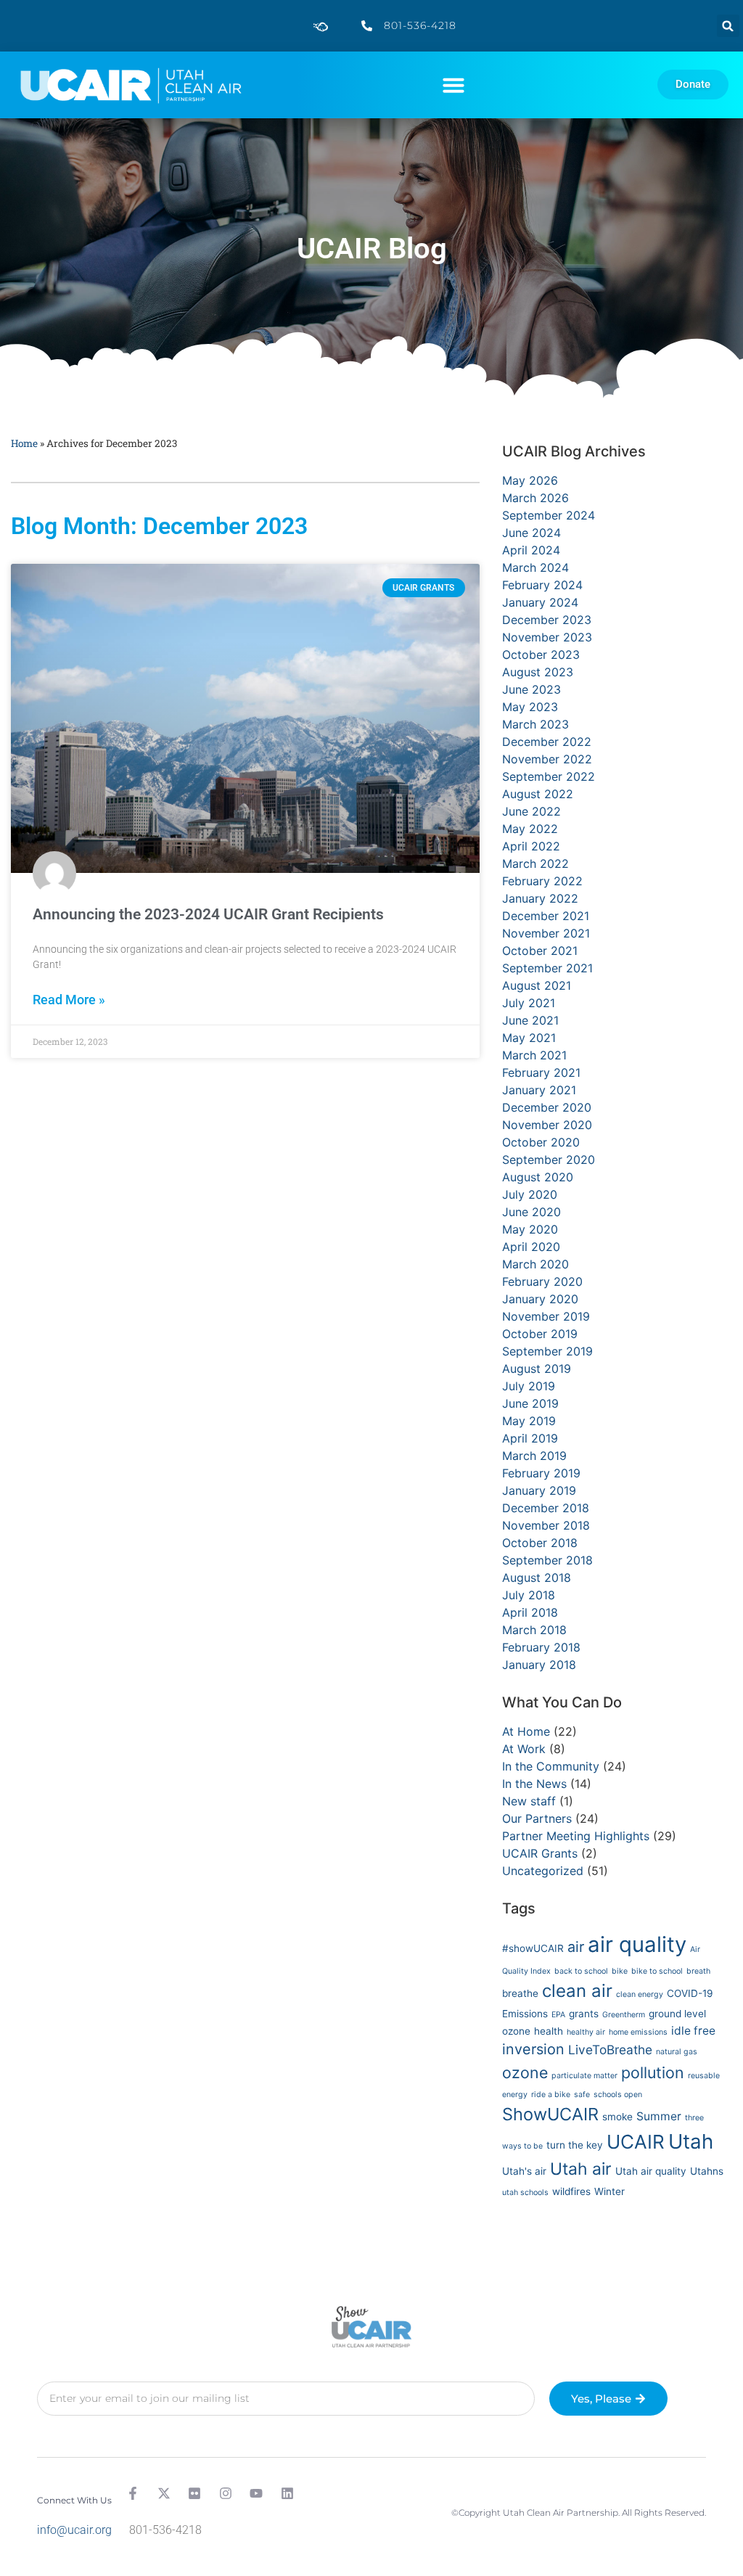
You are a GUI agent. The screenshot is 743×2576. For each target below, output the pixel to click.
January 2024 (540, 602)
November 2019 (546, 1316)
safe (582, 2095)
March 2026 (535, 498)
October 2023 (541, 655)
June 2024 (531, 533)
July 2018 (529, 1595)
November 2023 (547, 637)
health (549, 2031)
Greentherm (624, 2015)
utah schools (525, 2193)
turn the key (575, 2145)
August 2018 (537, 1578)
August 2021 (537, 985)
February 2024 (542, 585)
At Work (524, 1749)
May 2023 (530, 707)
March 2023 (535, 724)
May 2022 (530, 829)
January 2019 (539, 1490)
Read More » (69, 1000)
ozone (525, 2072)
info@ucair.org (74, 2530)
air (576, 1947)
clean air (577, 1991)
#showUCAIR (533, 1948)
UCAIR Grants (540, 1853)
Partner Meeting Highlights (576, 1836)
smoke (617, 2117)
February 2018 (541, 1647)
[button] (728, 26)
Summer (659, 2116)
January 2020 (540, 1299)
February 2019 (541, 1473)
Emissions (525, 2014)
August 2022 (538, 794)
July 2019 (529, 1386)
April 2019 (530, 1438)
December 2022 (547, 742)
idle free (693, 2031)
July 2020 (530, 1194)
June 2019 (530, 1403)
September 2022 (549, 776)
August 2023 (538, 672)
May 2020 (530, 1229)
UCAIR (636, 2142)
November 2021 (546, 933)
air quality (637, 1944)
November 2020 (547, 1125)
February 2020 (542, 1281)
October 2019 (540, 1334)
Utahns (707, 2171)
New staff (529, 1801)
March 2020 (535, 1264)
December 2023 (547, 620)
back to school (581, 1971)
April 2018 (530, 1612)
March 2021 (534, 1055)
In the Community (551, 1766)
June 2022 (531, 811)
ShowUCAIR (550, 2114)
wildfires (571, 2191)
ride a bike (551, 2095)
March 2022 (535, 864)
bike (620, 1971)
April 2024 (531, 550)
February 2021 (541, 1072)
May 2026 (530, 480)
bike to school (657, 1971)
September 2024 (549, 515)
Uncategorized (543, 1871)
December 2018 (546, 1508)
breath (698, 1971)
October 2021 (540, 951)
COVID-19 (690, 1993)
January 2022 (540, 898)
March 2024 (535, 567)
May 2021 (529, 1038)
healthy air (586, 2032)
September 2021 (547, 968)
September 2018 (547, 1560)
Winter (609, 2191)
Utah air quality (651, 2171)
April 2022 (531, 846)
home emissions (638, 2032)
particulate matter (584, 2076)
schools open (618, 2095)
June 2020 (531, 1212)
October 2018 (540, 1543)
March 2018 (534, 1630)
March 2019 (534, 1456)
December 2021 (546, 916)
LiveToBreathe (610, 2050)
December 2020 (547, 1107)
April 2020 (531, 1247)
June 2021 (530, 1020)
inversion (533, 2049)
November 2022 (547, 759)
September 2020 (549, 1160)
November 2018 (546, 1525)
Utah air (581, 2169)
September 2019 (547, 1351)
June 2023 (531, 689)
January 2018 (539, 1665)
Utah (691, 2141)
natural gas (677, 2052)
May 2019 (529, 1421)
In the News (534, 1784)
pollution (653, 2072)
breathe (520, 1993)
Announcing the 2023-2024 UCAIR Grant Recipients (208, 914)
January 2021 (539, 1090)
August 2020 (538, 1177)
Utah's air (524, 2171)
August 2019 (537, 1369)
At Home (526, 1731)
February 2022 (542, 881)
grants (584, 2014)
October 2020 (541, 1142)
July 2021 (529, 1003)
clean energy (640, 1994)
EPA (558, 2015)
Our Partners (537, 1818)
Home (24, 443)
